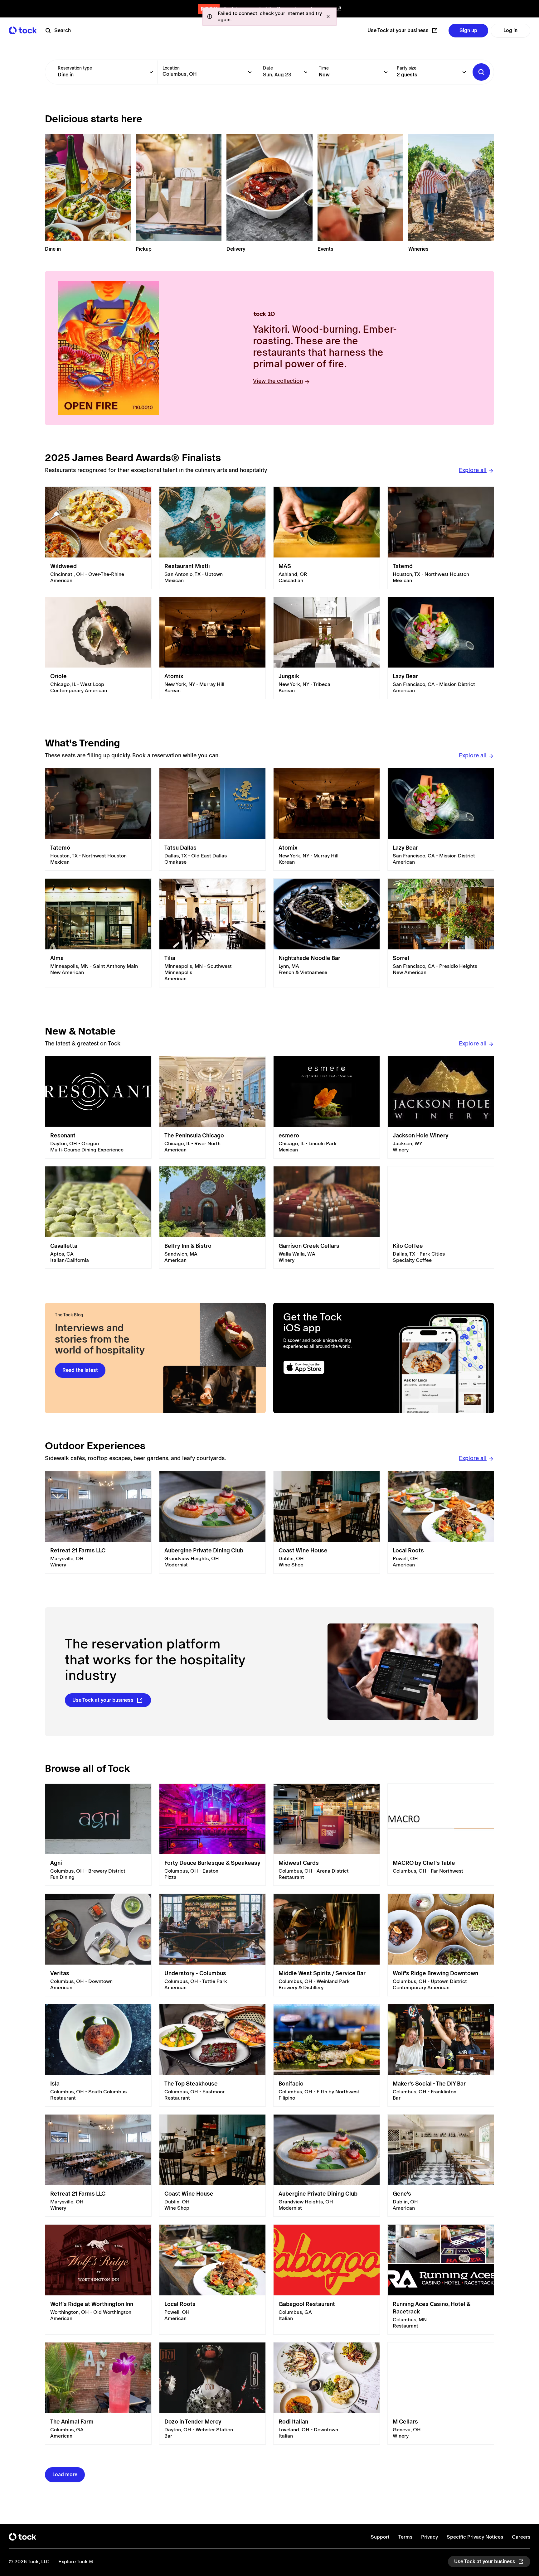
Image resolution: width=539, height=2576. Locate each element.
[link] (98, 538)
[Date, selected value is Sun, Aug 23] (306, 72)
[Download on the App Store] (328, 1367)
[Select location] (250, 72)
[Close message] (328, 17)
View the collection (278, 381)
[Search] (481, 72)
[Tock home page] (23, 30)
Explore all (473, 470)
